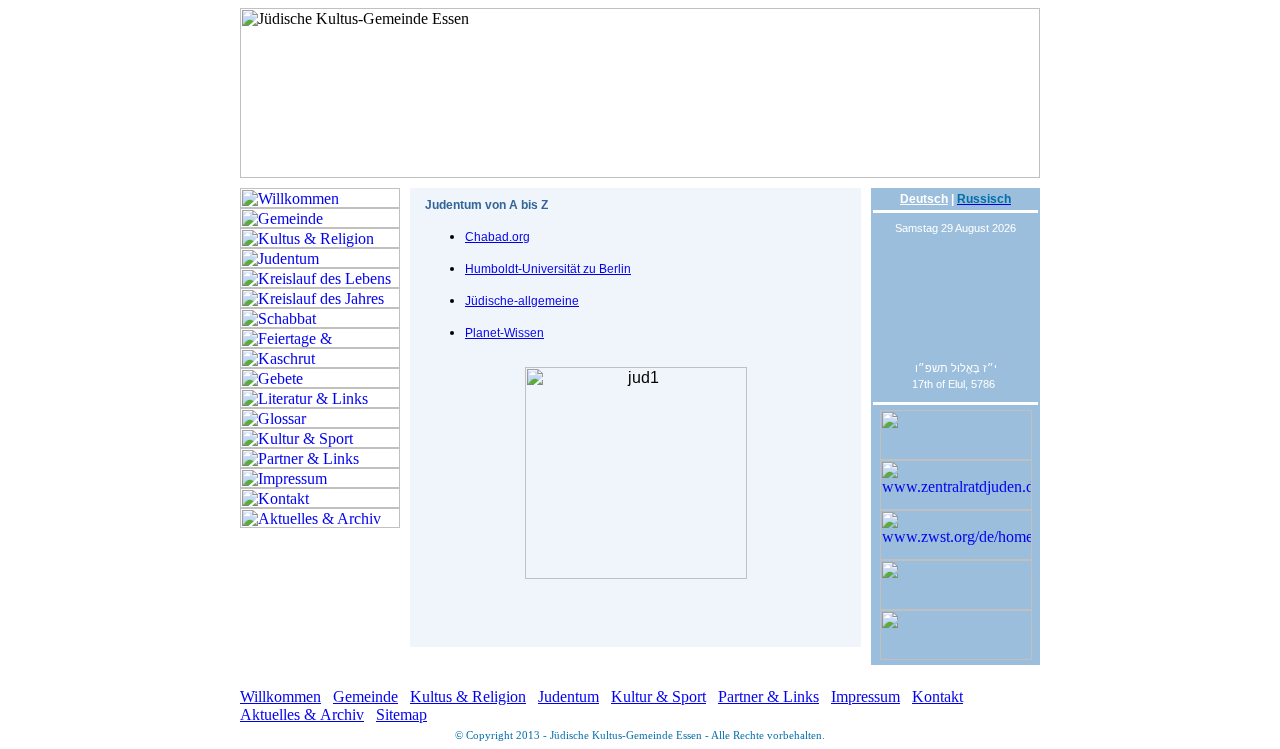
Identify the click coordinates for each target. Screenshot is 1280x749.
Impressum (865, 696)
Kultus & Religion (468, 696)
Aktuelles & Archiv (302, 714)
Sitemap (401, 714)
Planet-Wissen (504, 333)
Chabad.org (497, 237)
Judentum (568, 696)
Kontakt (937, 696)
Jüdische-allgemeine (522, 301)
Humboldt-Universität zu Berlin (548, 269)
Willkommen (280, 696)
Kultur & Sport (658, 696)
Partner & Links (768, 696)
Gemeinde (365, 696)
